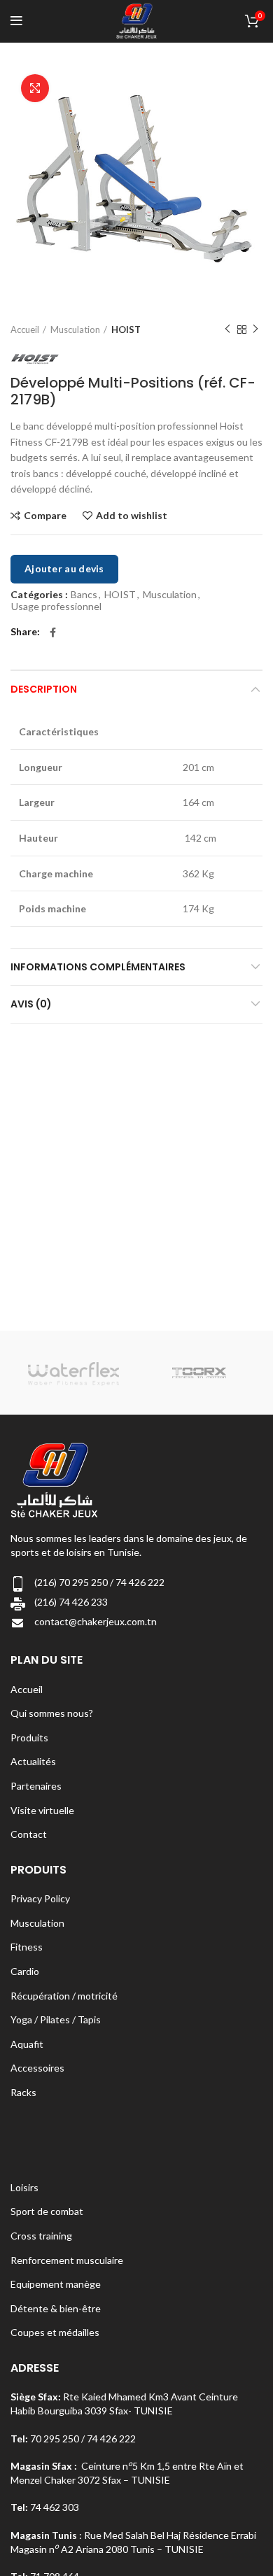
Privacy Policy (40, 1898)
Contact (29, 1834)
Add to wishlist (132, 516)
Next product (255, 330)
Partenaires (36, 1786)
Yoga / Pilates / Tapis (56, 2019)
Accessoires (37, 2068)
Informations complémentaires (98, 967)
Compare (45, 516)
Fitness (27, 1947)
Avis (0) (31, 1004)
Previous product (227, 330)
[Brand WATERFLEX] (73, 1373)
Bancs (84, 595)
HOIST (126, 330)
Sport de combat (47, 2211)
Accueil (25, 330)
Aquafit (27, 2044)
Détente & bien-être (56, 2308)
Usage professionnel (56, 607)
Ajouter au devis (64, 568)
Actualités (33, 1761)
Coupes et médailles (55, 2332)
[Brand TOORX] (199, 1373)
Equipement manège (56, 2284)
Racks (23, 2092)
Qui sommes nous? (52, 1713)
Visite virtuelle (42, 1810)
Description (44, 689)
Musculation (75, 330)
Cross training (41, 2236)
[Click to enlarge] (35, 88)
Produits (29, 1738)
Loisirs (24, 2187)
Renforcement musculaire (67, 2260)
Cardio (25, 1971)
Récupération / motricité (64, 1996)
